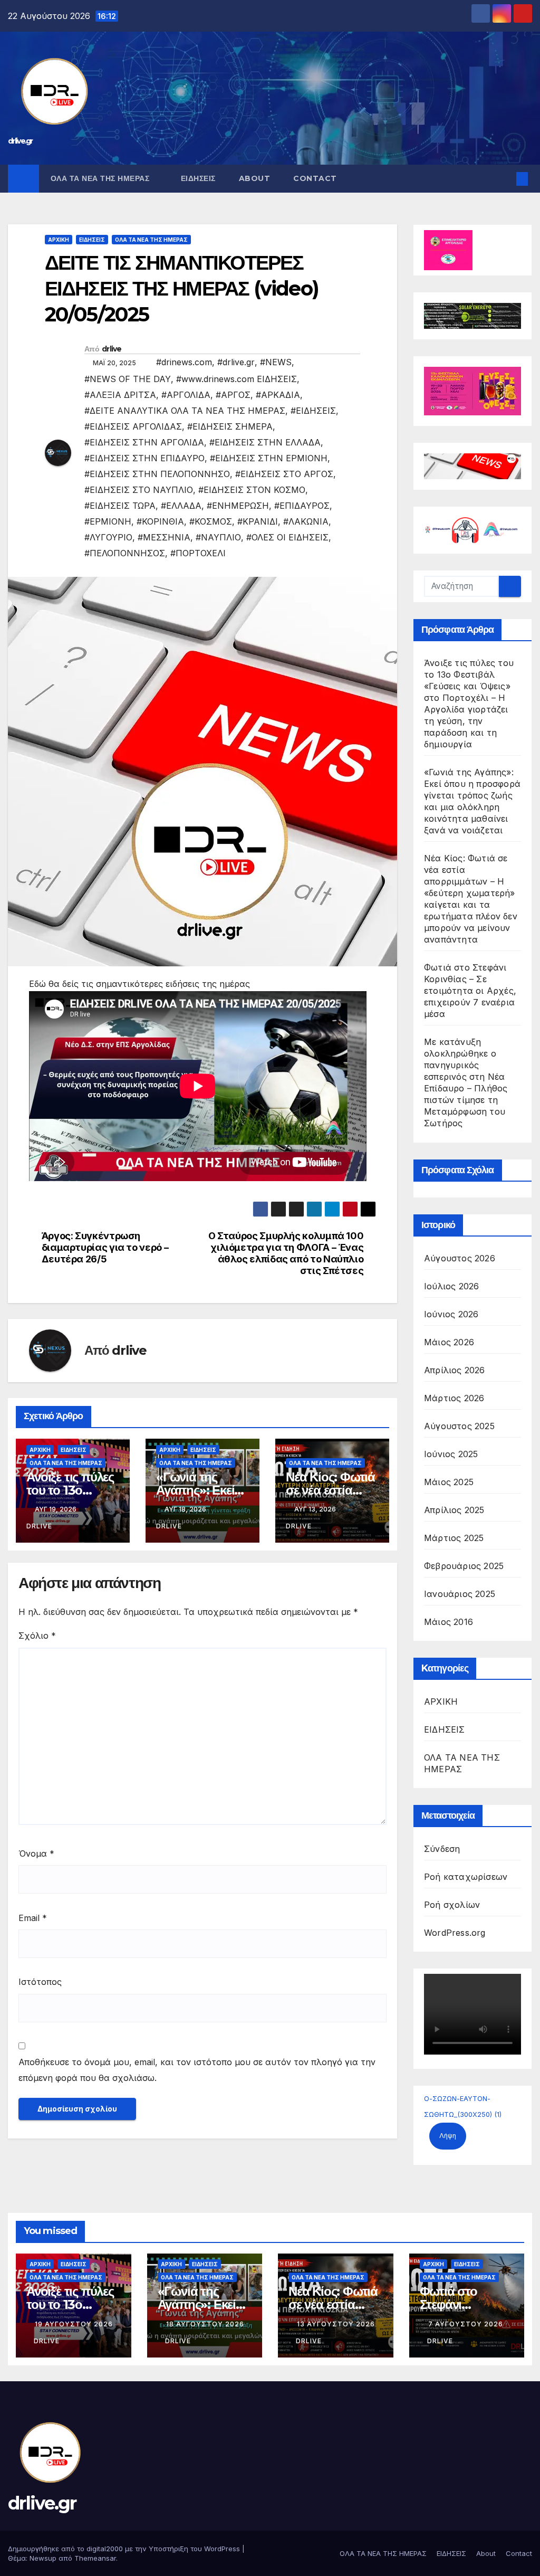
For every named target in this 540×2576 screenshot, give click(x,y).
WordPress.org (455, 1933)
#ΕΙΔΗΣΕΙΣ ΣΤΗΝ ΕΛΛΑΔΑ (265, 442)
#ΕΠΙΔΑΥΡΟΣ (302, 506)
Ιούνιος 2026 (451, 1314)
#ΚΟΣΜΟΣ (211, 521)
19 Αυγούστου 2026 (74, 2324)
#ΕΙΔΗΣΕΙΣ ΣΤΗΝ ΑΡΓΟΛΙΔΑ (144, 442)
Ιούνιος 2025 (451, 1454)
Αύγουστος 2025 (459, 1426)
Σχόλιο (37, 1636)
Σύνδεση (442, 1849)
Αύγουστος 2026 (460, 1258)
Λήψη (448, 2136)
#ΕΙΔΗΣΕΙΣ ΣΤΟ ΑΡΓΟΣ (284, 474)
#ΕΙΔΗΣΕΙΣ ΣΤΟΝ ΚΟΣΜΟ (252, 490)
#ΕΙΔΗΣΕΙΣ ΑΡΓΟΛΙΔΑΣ (133, 426)
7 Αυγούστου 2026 (466, 2324)
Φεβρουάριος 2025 (464, 1566)
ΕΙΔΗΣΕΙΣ (198, 178)
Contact (315, 178)
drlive (112, 349)
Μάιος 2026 (449, 1342)
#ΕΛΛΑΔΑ (181, 506)
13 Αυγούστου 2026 (336, 2324)
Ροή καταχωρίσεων (466, 1877)
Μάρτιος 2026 (454, 1398)
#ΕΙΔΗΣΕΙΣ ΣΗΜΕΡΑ (230, 426)
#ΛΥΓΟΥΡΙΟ (108, 537)
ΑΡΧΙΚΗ (59, 240)
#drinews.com (184, 362)
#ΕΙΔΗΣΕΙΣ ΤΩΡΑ (120, 506)
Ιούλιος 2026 (451, 1286)
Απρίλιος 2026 (455, 1370)
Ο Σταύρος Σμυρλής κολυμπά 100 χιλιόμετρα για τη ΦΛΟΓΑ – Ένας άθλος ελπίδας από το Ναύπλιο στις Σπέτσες (286, 1253)
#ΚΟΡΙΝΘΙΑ (160, 521)
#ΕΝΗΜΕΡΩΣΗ (238, 506)
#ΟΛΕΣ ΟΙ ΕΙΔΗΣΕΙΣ (287, 537)
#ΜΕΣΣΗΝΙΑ (164, 537)
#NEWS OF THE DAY (128, 379)
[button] (505, 179)
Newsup (43, 2558)
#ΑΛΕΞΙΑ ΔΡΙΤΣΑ (120, 395)
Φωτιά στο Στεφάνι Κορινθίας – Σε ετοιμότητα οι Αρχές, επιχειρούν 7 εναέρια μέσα (470, 991)
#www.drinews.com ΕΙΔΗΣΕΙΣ (237, 379)
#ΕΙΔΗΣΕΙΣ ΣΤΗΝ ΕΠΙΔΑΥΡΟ (144, 458)
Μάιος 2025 (449, 1482)
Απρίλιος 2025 (454, 1510)
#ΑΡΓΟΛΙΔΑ (186, 395)
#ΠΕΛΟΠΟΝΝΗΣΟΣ (125, 553)
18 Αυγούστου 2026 (205, 2324)
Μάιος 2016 (449, 1622)
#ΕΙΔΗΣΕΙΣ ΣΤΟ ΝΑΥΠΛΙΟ (139, 490)
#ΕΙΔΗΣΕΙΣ (313, 411)
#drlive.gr (236, 362)
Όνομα (36, 1853)
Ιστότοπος (40, 1982)
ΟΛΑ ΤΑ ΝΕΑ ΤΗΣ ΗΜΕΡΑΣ (101, 178)
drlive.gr (20, 141)
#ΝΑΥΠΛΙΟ (218, 537)
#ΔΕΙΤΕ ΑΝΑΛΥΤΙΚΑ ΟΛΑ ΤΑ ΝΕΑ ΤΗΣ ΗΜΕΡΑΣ (185, 411)
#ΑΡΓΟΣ (233, 395)
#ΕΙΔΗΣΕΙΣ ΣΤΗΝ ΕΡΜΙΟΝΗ (269, 458)
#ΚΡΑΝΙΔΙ (258, 521)
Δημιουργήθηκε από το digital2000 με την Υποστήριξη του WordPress (125, 2549)
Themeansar (95, 2558)
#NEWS (276, 362)
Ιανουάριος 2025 (460, 1594)
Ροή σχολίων (452, 1905)
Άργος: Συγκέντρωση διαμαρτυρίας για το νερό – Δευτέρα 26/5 (105, 1247)
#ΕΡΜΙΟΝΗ (108, 521)
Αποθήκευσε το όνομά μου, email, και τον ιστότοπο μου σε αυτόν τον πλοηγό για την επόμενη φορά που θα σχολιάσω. (197, 2070)
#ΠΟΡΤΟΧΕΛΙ (198, 553)
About (255, 178)
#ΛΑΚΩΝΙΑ (306, 521)
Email (33, 1918)
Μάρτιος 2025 (454, 1538)
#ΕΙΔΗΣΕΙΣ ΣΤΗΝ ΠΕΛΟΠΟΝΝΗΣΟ (157, 474)
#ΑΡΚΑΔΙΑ (278, 395)
